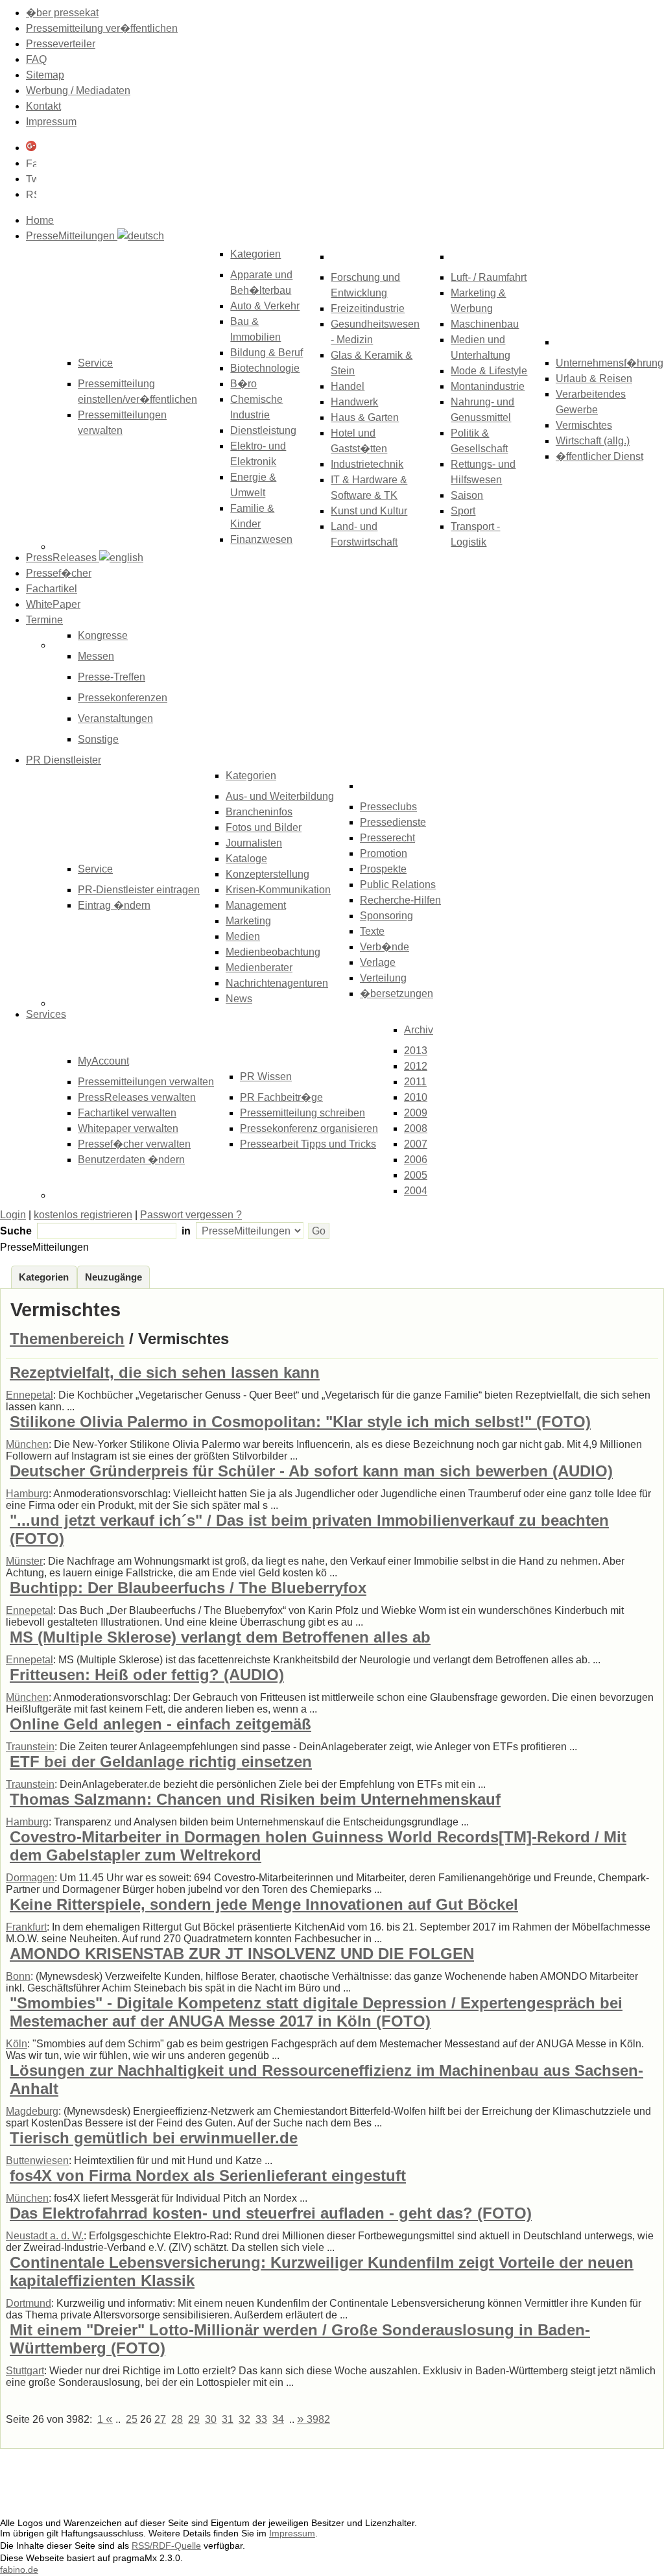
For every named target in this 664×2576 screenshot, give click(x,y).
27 (160, 2419)
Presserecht (387, 838)
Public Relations (398, 885)
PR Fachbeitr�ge (281, 1097)
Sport (463, 511)
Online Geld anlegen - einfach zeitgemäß (160, 1724)
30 (211, 2419)
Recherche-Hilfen (400, 900)
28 (177, 2419)
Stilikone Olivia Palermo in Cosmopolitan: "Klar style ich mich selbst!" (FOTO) (300, 1422)
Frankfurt (26, 1927)
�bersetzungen (397, 993)
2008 (416, 1128)
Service (95, 869)
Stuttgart (25, 2371)
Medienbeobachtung (273, 952)
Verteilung (383, 978)
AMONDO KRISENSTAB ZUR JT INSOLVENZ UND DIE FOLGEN (242, 1954)
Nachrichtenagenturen (277, 983)
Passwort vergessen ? (191, 1215)
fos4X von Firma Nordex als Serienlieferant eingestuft (208, 2175)
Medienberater (259, 968)
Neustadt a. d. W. (45, 2236)
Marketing (248, 921)
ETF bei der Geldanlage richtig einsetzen (161, 1762)
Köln (17, 2044)
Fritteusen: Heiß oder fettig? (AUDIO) (147, 1675)
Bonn (18, 1976)
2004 (416, 1191)
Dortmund (29, 2303)
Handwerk (354, 402)
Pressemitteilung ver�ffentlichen (102, 28)
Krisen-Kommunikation (278, 890)
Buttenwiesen (37, 2161)
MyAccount (103, 1061)
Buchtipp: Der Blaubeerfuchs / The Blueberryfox (188, 1588)
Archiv (419, 1030)
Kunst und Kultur (369, 511)
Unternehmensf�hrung (610, 363)
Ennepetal (30, 1395)
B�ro (243, 384)
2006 (416, 1160)
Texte (372, 931)
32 (244, 2419)
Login (13, 1215)
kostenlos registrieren (83, 1215)
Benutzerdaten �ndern (131, 1160)
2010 (416, 1097)
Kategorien (255, 254)
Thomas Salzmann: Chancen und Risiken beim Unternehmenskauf (255, 1799)
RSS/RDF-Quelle (166, 2546)
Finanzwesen (261, 539)
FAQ (36, 59)
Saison (467, 495)
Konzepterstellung (267, 874)
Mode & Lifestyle (489, 371)
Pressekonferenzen (123, 698)
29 (194, 2419)
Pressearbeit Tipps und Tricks (308, 1144)
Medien (243, 936)
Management (256, 905)
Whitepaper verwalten (128, 1128)
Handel (348, 386)
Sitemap (45, 75)
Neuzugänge (113, 1277)
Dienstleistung (263, 430)
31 (228, 2419)
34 (278, 2419)
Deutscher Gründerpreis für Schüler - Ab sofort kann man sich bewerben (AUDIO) (311, 1471)
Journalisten (254, 843)
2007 (416, 1144)
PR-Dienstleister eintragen (139, 890)
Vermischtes (584, 425)
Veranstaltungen (115, 718)
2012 (416, 1066)
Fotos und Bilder (264, 827)
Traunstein (30, 1747)
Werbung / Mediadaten (78, 90)
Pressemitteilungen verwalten (146, 1082)
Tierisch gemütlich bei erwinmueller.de (154, 2138)
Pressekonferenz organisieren (309, 1128)
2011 (415, 1082)
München (27, 1444)
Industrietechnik (367, 464)
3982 (314, 2419)
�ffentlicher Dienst (599, 456)
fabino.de (19, 2570)
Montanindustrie (488, 386)
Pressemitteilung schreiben (302, 1113)
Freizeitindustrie (368, 308)
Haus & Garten (365, 417)
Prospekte (383, 869)
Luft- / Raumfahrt (489, 277)
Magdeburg (32, 2111)
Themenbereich (67, 1339)
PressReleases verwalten (137, 1097)
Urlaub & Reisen (594, 379)
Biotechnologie (265, 368)
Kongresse (103, 635)
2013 (416, 1051)
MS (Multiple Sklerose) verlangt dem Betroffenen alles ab (220, 1637)
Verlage (378, 962)
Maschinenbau (485, 324)
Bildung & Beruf (267, 353)
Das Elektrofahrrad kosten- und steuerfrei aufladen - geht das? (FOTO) (271, 2213)
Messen (96, 656)
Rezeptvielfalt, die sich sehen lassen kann (165, 1372)
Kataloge (246, 859)
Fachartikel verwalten (127, 1113)
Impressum (51, 122)
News (239, 999)
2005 (416, 1175)
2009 (416, 1113)
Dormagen (30, 1878)
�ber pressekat (62, 13)
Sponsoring (386, 916)
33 (261, 2419)
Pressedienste (393, 822)
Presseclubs (388, 807)
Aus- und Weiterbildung (280, 796)
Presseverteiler (61, 44)
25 (132, 2419)
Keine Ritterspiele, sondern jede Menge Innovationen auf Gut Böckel (264, 1904)
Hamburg (27, 1494)
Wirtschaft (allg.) (593, 441)
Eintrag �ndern (114, 905)
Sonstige (98, 739)
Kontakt (43, 106)
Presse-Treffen (112, 677)
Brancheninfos (259, 812)
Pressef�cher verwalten (134, 1144)
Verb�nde (385, 947)
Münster (24, 1561)
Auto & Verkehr (265, 306)
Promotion (384, 853)
